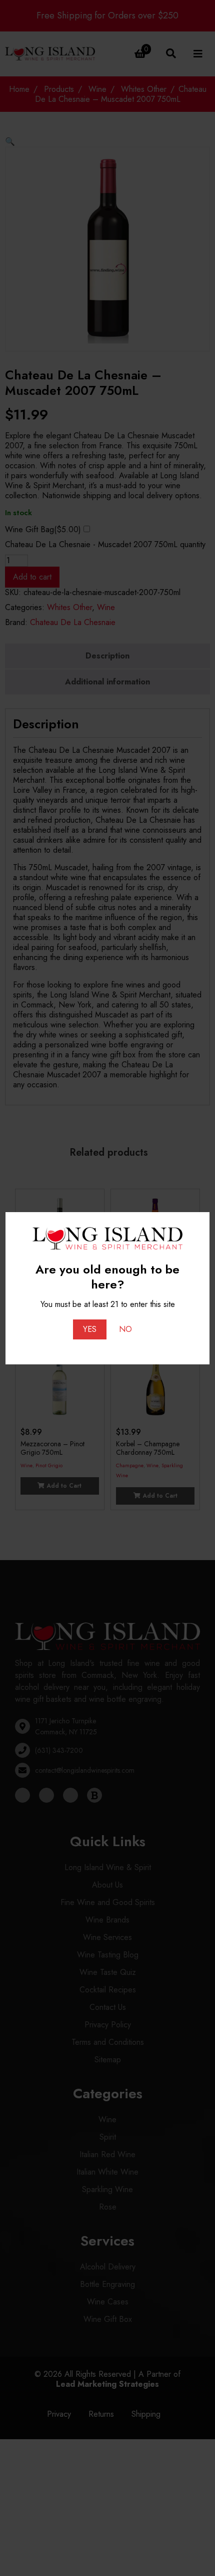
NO (125, 1329)
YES (90, 1329)
